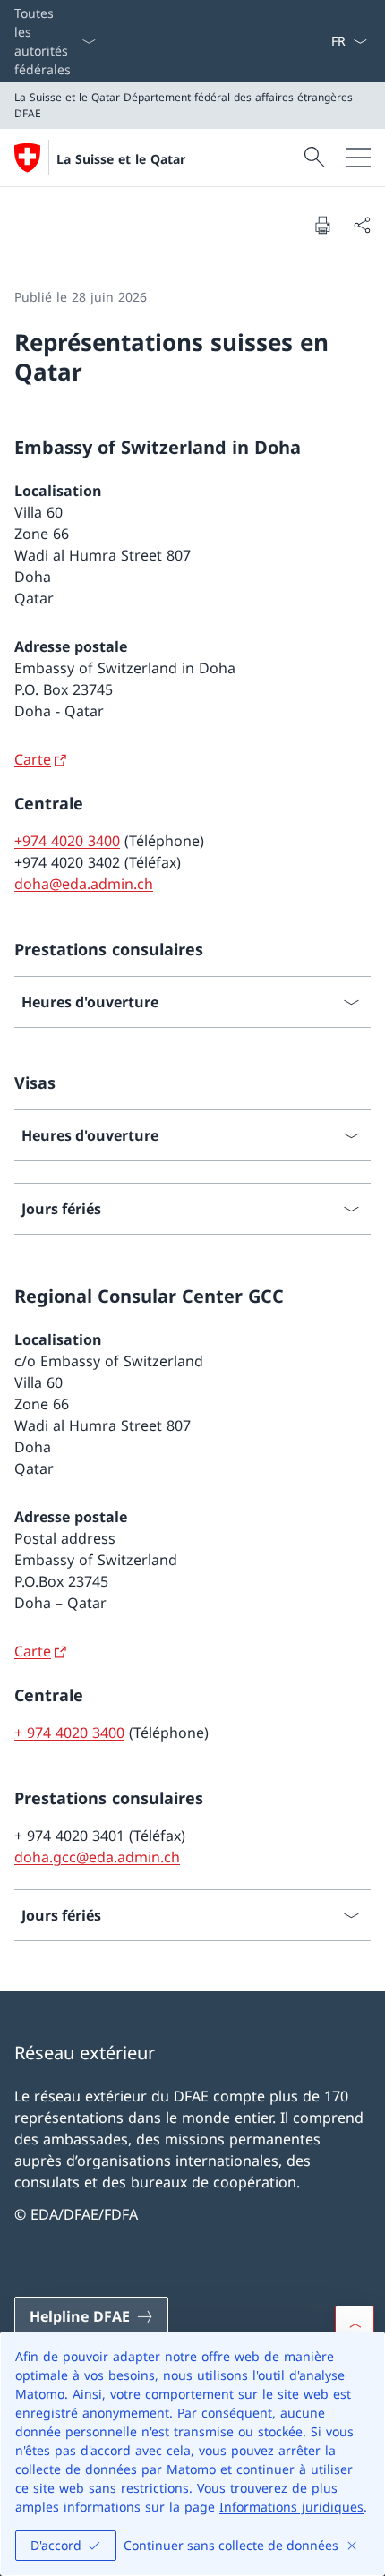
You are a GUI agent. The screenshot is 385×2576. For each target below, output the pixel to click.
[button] (355, 2325)
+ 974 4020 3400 (69, 1733)
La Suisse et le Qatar (121, 159)
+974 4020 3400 (67, 841)
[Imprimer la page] (322, 225)
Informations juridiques (291, 2507)
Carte (33, 759)
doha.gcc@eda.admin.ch (97, 1857)
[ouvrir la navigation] (358, 158)
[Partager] (362, 225)
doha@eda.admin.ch (84, 884)
